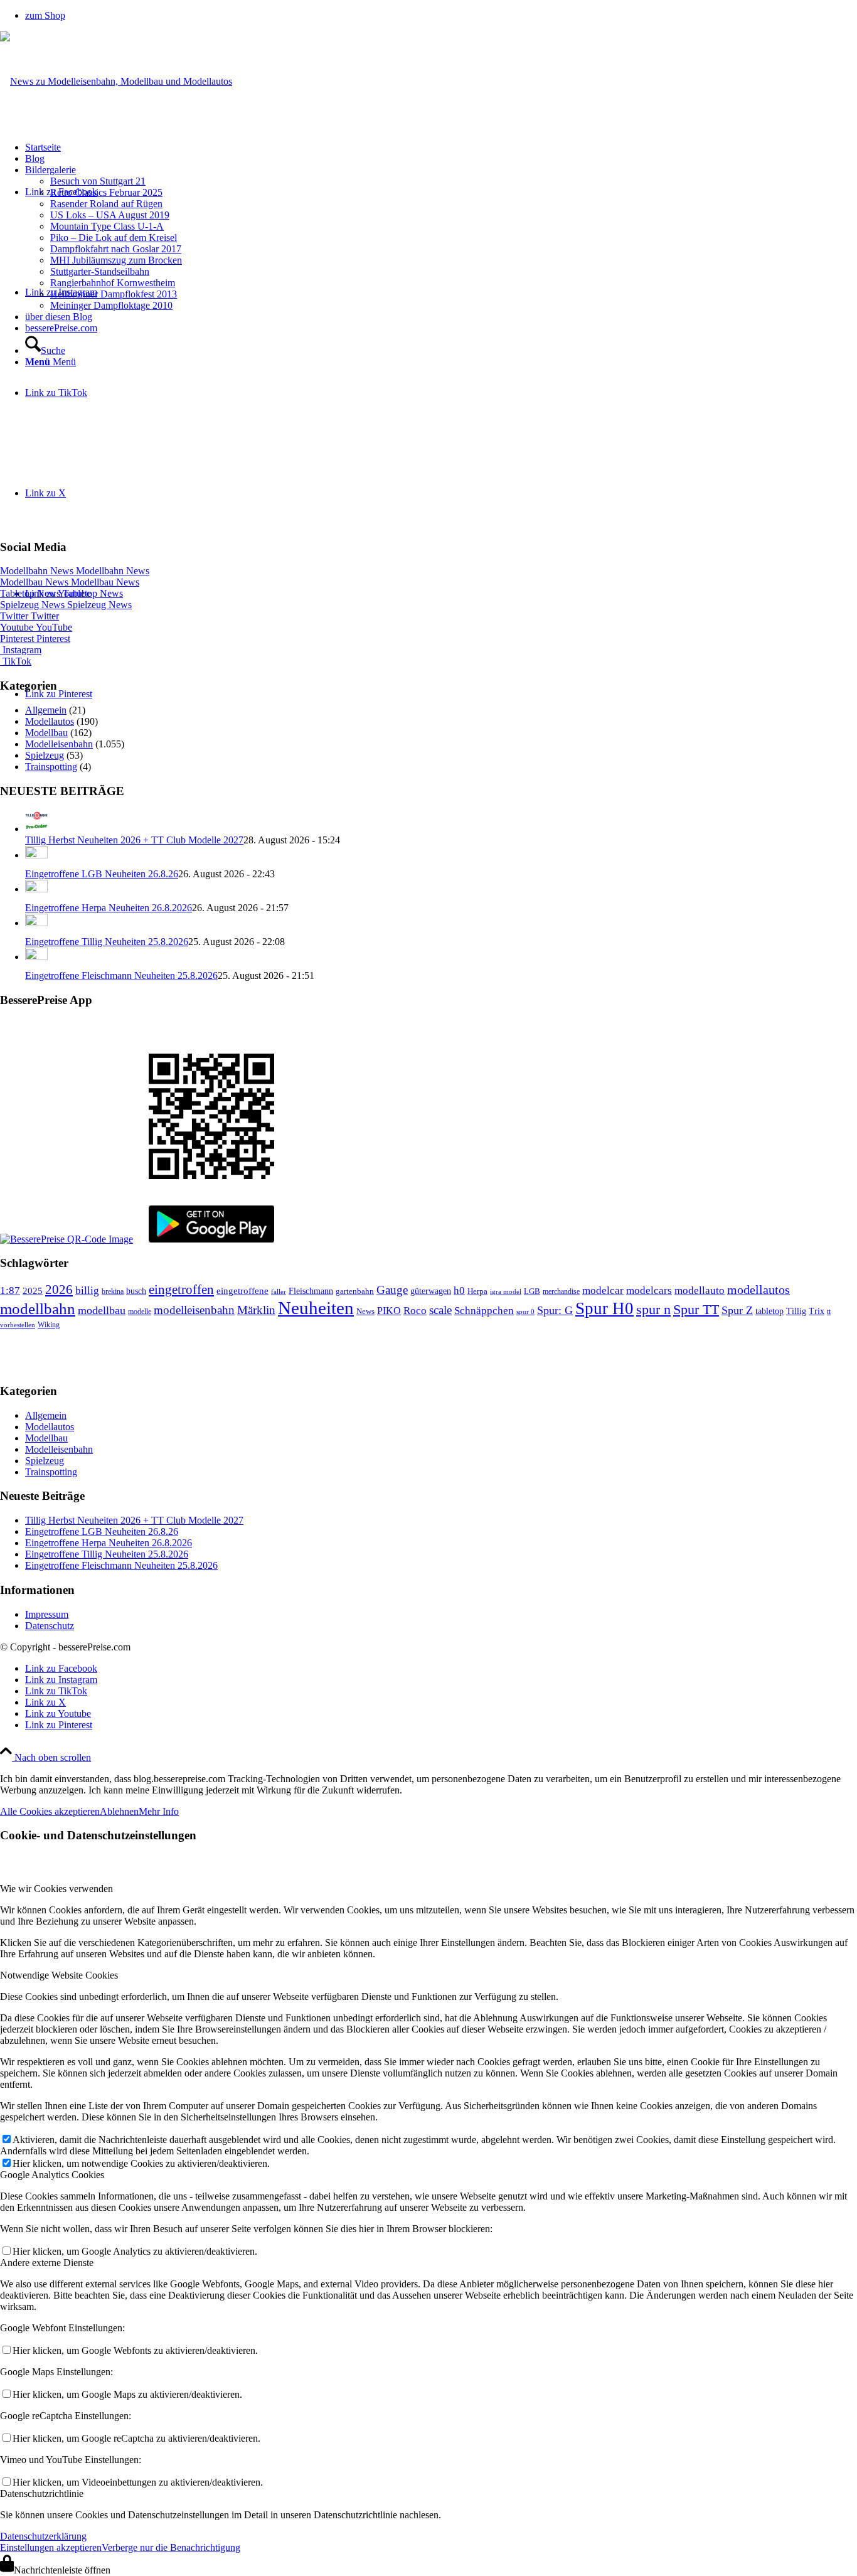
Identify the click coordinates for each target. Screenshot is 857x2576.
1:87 (10, 1291)
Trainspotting (51, 767)
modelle (140, 1312)
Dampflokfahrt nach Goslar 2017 (116, 249)
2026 (59, 1290)
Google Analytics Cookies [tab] (52, 2175)
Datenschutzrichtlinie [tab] (42, 2493)
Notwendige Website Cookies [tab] (59, 1975)
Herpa (477, 1291)
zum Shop (45, 15)
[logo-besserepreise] (116, 81)
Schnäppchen (484, 1311)
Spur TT (696, 1309)
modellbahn (38, 1309)
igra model (506, 1292)
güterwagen (431, 1291)
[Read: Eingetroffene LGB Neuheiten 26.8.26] (36, 855)
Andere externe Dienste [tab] (47, 2263)
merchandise (561, 1291)
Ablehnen (119, 1811)
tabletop (769, 1311)
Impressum (47, 1614)
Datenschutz (50, 1626)
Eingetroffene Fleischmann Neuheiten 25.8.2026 (121, 975)
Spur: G (555, 1310)
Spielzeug (45, 755)
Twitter (29, 616)
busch (136, 1291)
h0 (459, 1291)
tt (829, 1312)
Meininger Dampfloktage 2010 (111, 305)
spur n (653, 1309)
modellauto (700, 1291)
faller (279, 1291)
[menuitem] (441, 16)
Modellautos (50, 721)
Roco (415, 1311)
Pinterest (35, 639)
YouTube (36, 627)
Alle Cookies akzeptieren (50, 1811)
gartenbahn (355, 1291)
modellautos (759, 1290)
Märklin (256, 1310)
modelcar (603, 1291)
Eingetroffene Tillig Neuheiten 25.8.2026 (107, 942)
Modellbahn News (75, 571)
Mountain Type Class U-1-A (107, 226)
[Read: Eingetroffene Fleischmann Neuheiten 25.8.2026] (36, 957)
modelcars (649, 1291)
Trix (817, 1311)
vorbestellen (18, 1325)
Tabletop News (61, 593)
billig (87, 1291)
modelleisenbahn (194, 1310)
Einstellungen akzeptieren (51, 2547)
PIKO (389, 1311)
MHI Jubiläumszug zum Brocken (116, 260)
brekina (113, 1291)
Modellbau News (70, 582)
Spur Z (737, 1310)
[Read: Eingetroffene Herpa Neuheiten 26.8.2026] (36, 889)
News (365, 1311)
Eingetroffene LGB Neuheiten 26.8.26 (102, 874)
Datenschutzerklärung (43, 2536)
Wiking (49, 1325)
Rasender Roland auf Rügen (106, 204)
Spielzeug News (66, 605)
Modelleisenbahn (59, 744)
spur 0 (525, 1312)
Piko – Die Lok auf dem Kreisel (114, 238)
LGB (532, 1291)
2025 (33, 1291)
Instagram (21, 650)
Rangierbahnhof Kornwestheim (113, 283)
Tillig (796, 1311)
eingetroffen (181, 1290)
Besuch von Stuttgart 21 (98, 181)
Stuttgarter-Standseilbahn (100, 271)
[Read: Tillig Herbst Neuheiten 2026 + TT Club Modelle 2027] (36, 829)
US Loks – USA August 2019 (110, 215)
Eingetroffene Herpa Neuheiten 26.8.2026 (109, 908)
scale (440, 1310)
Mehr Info (159, 1811)
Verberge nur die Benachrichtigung (171, 2547)
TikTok (16, 661)
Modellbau (46, 733)
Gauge (392, 1290)
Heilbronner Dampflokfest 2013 (114, 294)
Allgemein (46, 710)
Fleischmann (311, 1291)
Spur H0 (604, 1308)
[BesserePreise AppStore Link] (67, 1239)
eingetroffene (242, 1291)
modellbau (102, 1310)
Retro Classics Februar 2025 (106, 192)
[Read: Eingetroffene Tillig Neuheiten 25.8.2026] (36, 923)
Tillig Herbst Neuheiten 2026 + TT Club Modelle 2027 (134, 840)
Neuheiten (316, 1308)
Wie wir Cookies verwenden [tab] (56, 1889)
